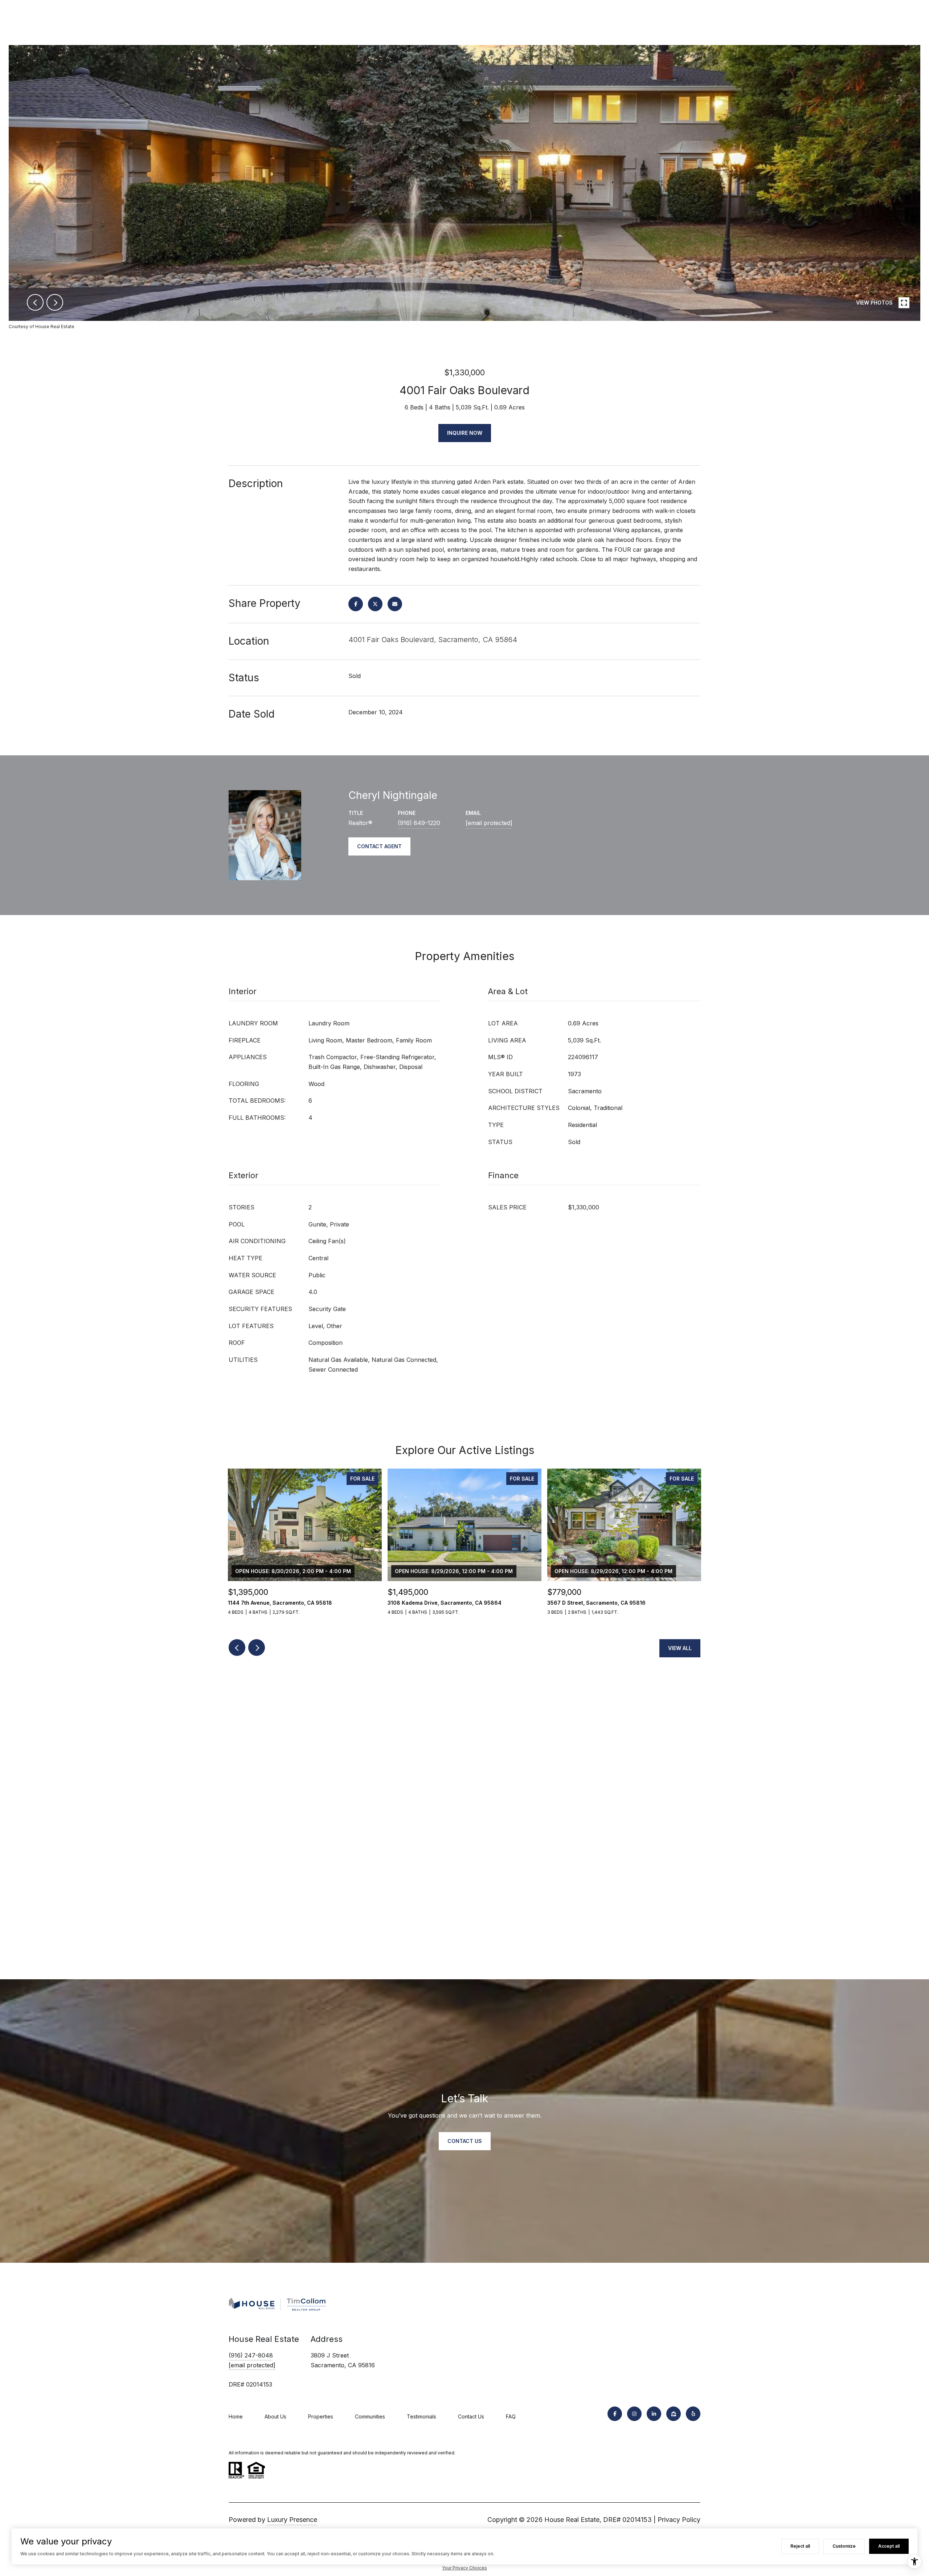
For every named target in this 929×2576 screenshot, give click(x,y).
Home (236, 2416)
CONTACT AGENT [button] (379, 846)
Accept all (889, 2546)
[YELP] (693, 2414)
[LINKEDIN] (654, 2414)
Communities (370, 2416)
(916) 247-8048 (251, 2355)
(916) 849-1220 (419, 823)
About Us (275, 2416)
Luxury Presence (292, 2520)
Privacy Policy (679, 2520)
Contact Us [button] (465, 2141)
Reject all (800, 2546)
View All (680, 1648)
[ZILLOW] (674, 2414)
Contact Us (471, 2416)
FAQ (511, 2416)
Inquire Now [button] (465, 433)
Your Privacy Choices (464, 2568)
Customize (844, 2546)
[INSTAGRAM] (634, 2414)
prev (35, 302)
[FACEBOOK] (615, 2414)
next (55, 302)
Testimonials (421, 2416)
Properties (321, 2416)
